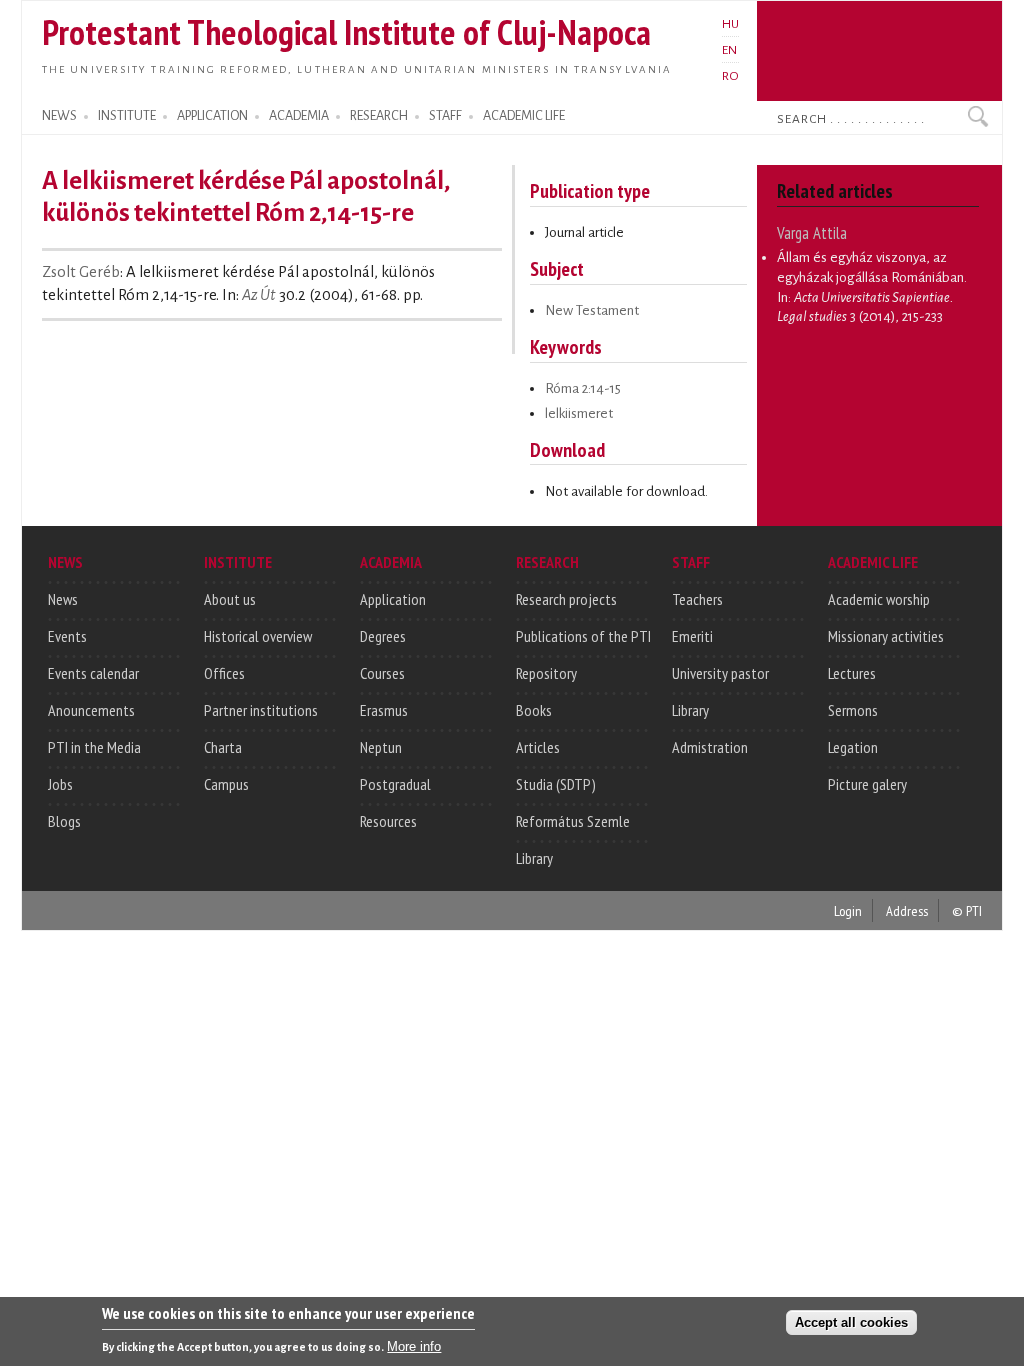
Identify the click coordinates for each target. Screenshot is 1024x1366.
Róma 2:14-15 (583, 388)
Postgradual (395, 784)
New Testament (592, 310)
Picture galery (867, 784)
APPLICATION (212, 116)
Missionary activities (886, 636)
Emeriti (692, 636)
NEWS (59, 116)
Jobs (60, 784)
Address (907, 910)
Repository (546, 673)
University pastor (720, 673)
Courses (382, 673)
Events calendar (93, 673)
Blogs (64, 821)
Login (848, 910)
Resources (388, 821)
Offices (224, 673)
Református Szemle (573, 821)
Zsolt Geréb (81, 272)
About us (230, 599)
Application (393, 599)
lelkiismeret (579, 413)
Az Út (259, 295)
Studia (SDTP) (556, 784)
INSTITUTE (127, 116)
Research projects (566, 599)
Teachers (697, 599)
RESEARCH (379, 116)
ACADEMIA (299, 116)
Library (534, 858)
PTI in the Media (94, 747)
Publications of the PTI (583, 636)
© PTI (967, 910)
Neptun (381, 747)
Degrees (383, 636)
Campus (226, 784)
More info (414, 1346)
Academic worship (879, 599)
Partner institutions (261, 710)
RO (730, 76)
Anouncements (91, 710)
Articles (538, 747)
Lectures (852, 673)
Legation (853, 747)
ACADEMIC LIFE (524, 116)
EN (729, 50)
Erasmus (384, 710)
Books (534, 710)
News (63, 599)
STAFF (445, 116)
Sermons (853, 710)
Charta (223, 747)
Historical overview (258, 636)
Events (67, 636)
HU (730, 24)
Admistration (710, 747)
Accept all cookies (851, 1322)
